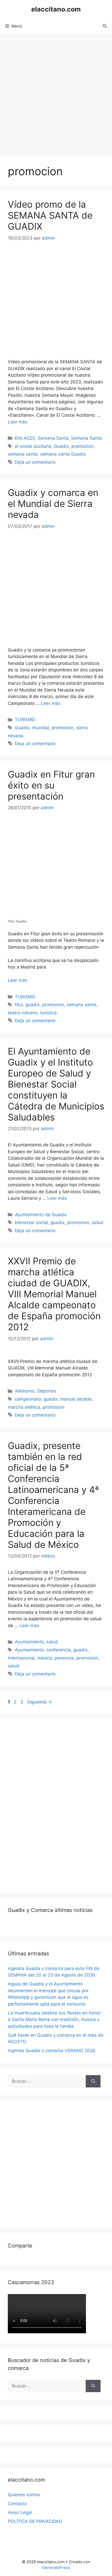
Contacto (17, 2504)
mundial (41, 728)
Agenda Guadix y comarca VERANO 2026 (52, 2051)
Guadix (61, 446)
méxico (45, 1658)
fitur (19, 1005)
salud (97, 1222)
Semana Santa (53, 438)
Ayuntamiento (29, 1642)
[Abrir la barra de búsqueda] (105, 26)
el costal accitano (33, 446)
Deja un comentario (35, 462)
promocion (82, 446)
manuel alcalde (76, 1399)
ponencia (64, 1658)
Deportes (47, 1391)
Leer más (18, 422)
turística (48, 1013)
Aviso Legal (20, 2512)
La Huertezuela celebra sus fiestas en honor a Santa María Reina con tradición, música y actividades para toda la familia (54, 2020)
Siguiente (40, 1702)
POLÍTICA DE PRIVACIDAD (35, 2521)
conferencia (59, 1650)
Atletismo (25, 1391)
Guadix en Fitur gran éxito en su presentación (51, 785)
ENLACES (25, 438)
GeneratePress (56, 2567)
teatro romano (23, 1013)
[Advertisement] (56, 93)
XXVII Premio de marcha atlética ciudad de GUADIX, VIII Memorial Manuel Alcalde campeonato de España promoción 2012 (54, 1294)
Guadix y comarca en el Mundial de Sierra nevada (53, 503)
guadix (33, 1005)
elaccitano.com (56, 9)
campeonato (28, 1399)
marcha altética (24, 1407)
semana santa (23, 454)
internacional (21, 1658)
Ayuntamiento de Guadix (41, 1215)
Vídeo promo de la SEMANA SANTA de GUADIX (50, 215)
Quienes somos (24, 2495)
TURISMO (25, 720)
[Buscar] (93, 2081)
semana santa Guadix (63, 454)
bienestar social (31, 1222)
